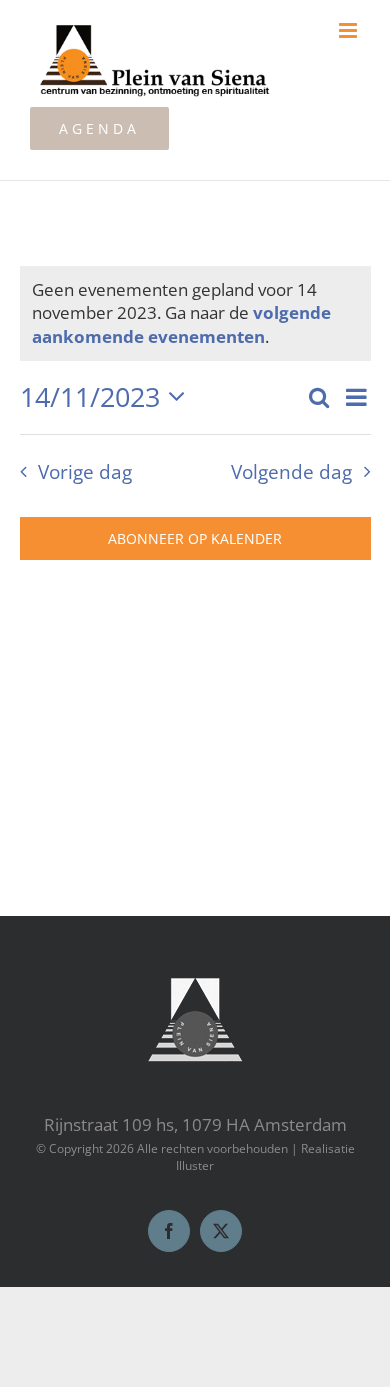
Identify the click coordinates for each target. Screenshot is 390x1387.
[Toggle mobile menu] (349, 30)
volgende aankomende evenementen (181, 324)
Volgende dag (291, 471)
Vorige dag (84, 471)
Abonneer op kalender (195, 538)
